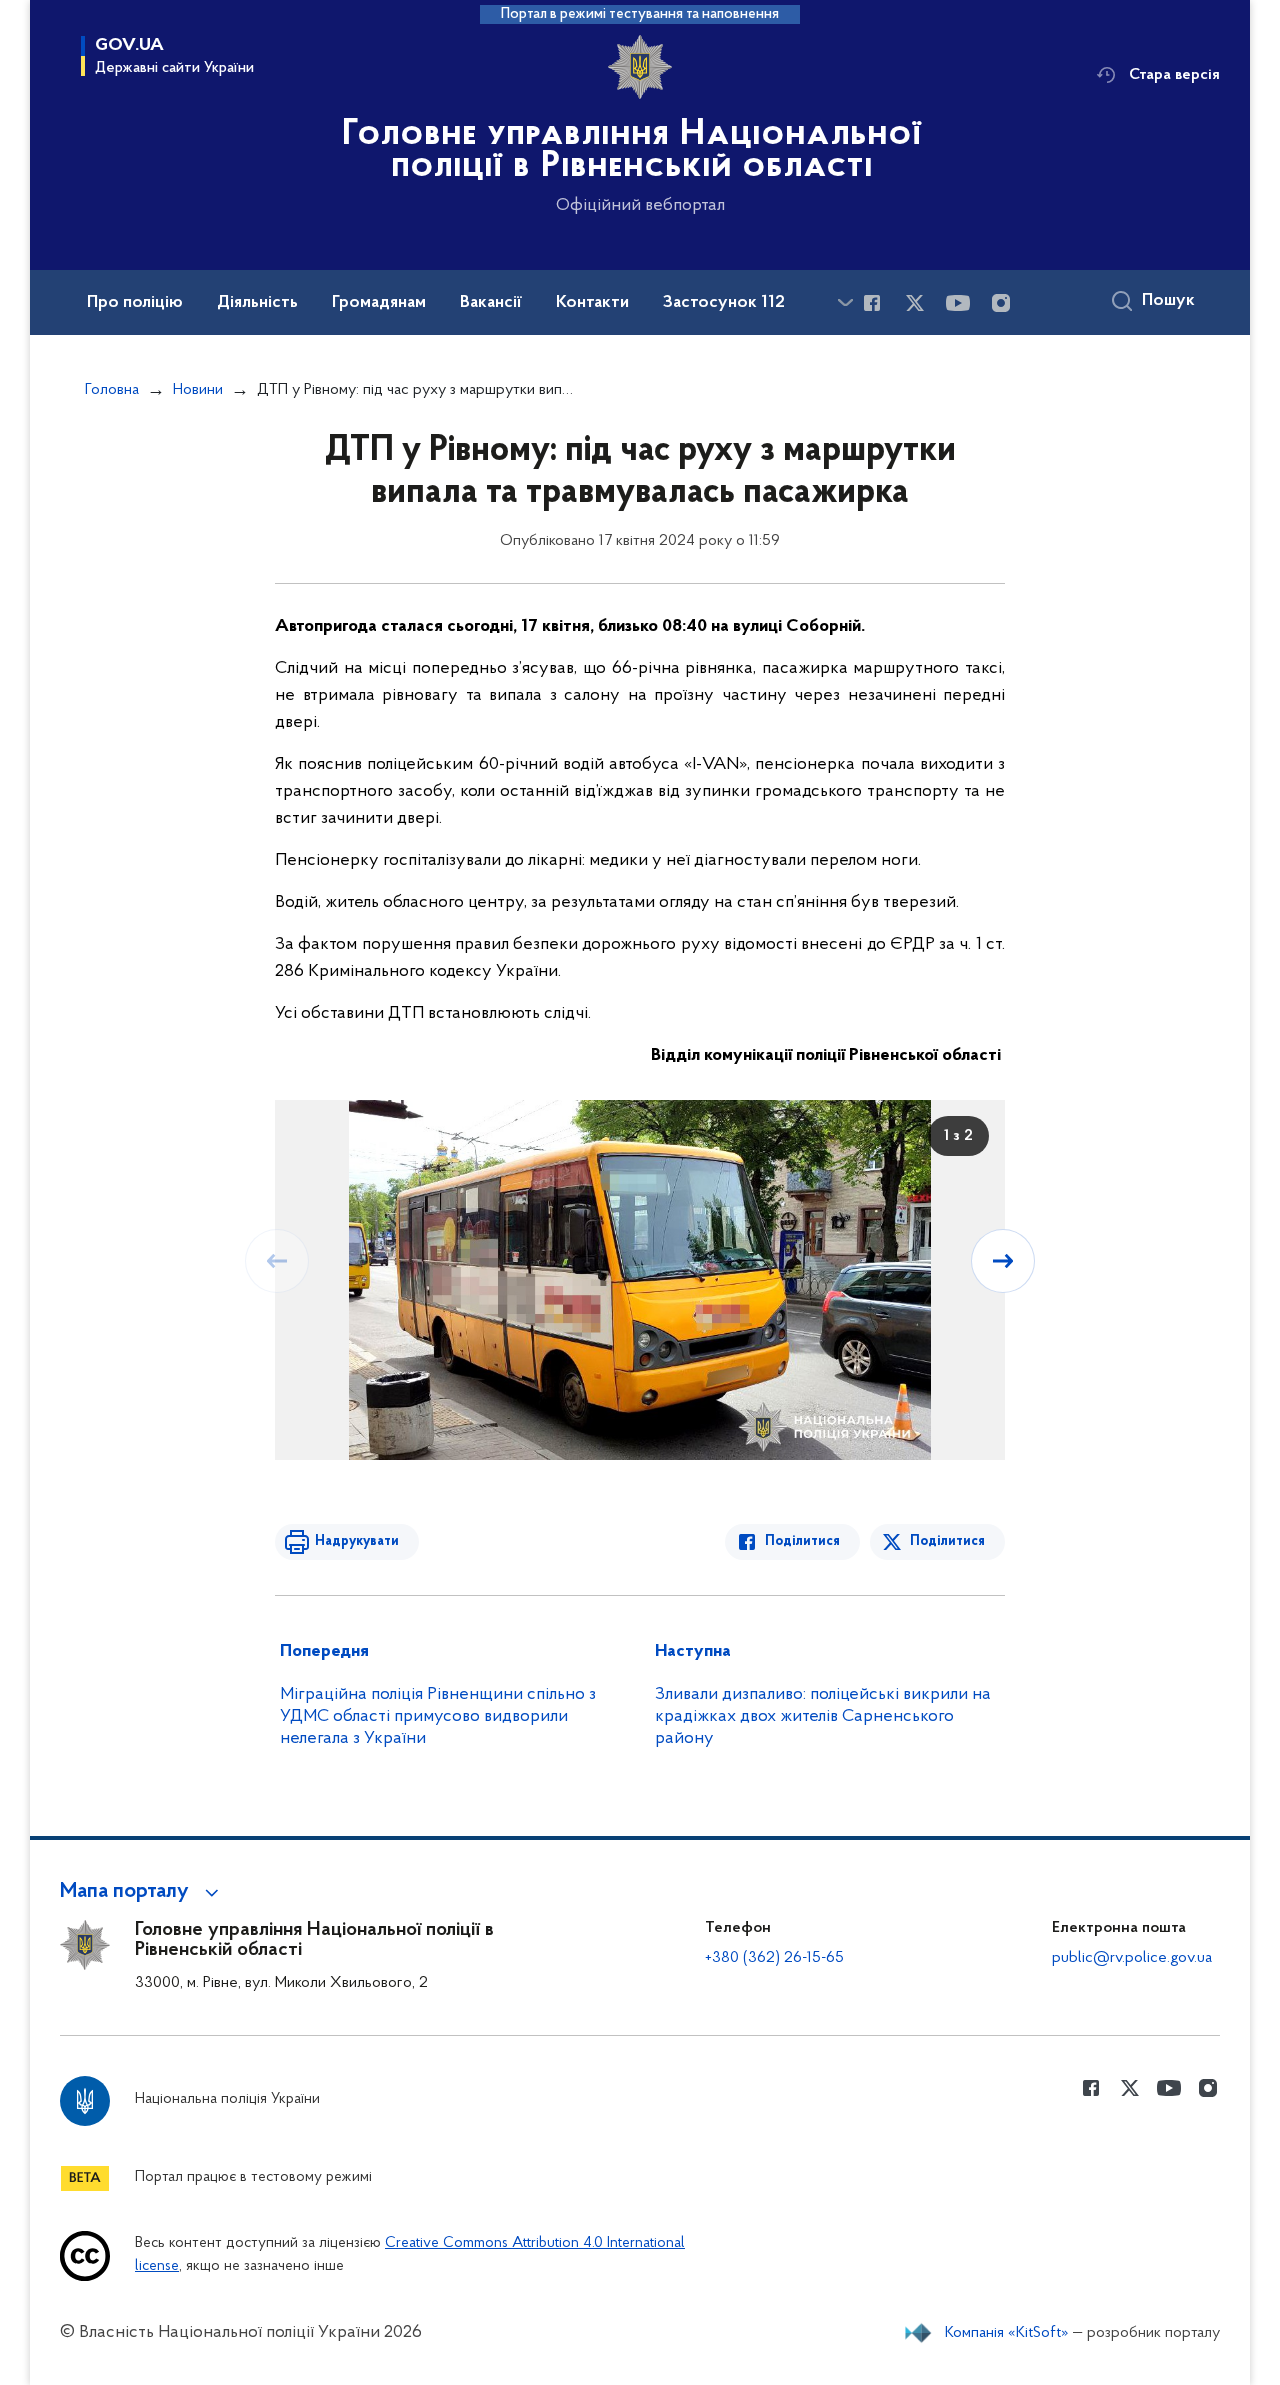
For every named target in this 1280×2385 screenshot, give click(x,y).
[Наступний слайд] (1003, 1261)
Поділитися (802, 1541)
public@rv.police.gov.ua (1132, 1958)
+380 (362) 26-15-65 (774, 1958)
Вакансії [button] (491, 303)
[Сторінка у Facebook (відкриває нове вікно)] (872, 303)
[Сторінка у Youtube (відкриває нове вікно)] (958, 303)
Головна (112, 390)
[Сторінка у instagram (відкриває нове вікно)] (1001, 303)
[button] (142, 1892)
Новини (198, 390)
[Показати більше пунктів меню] (845, 302)
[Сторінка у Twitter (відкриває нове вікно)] (915, 303)
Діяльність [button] (257, 303)
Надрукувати (357, 1541)
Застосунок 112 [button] (724, 303)
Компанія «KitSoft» (1007, 2333)
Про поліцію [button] (135, 303)
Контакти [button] (592, 303)
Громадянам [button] (379, 303)
